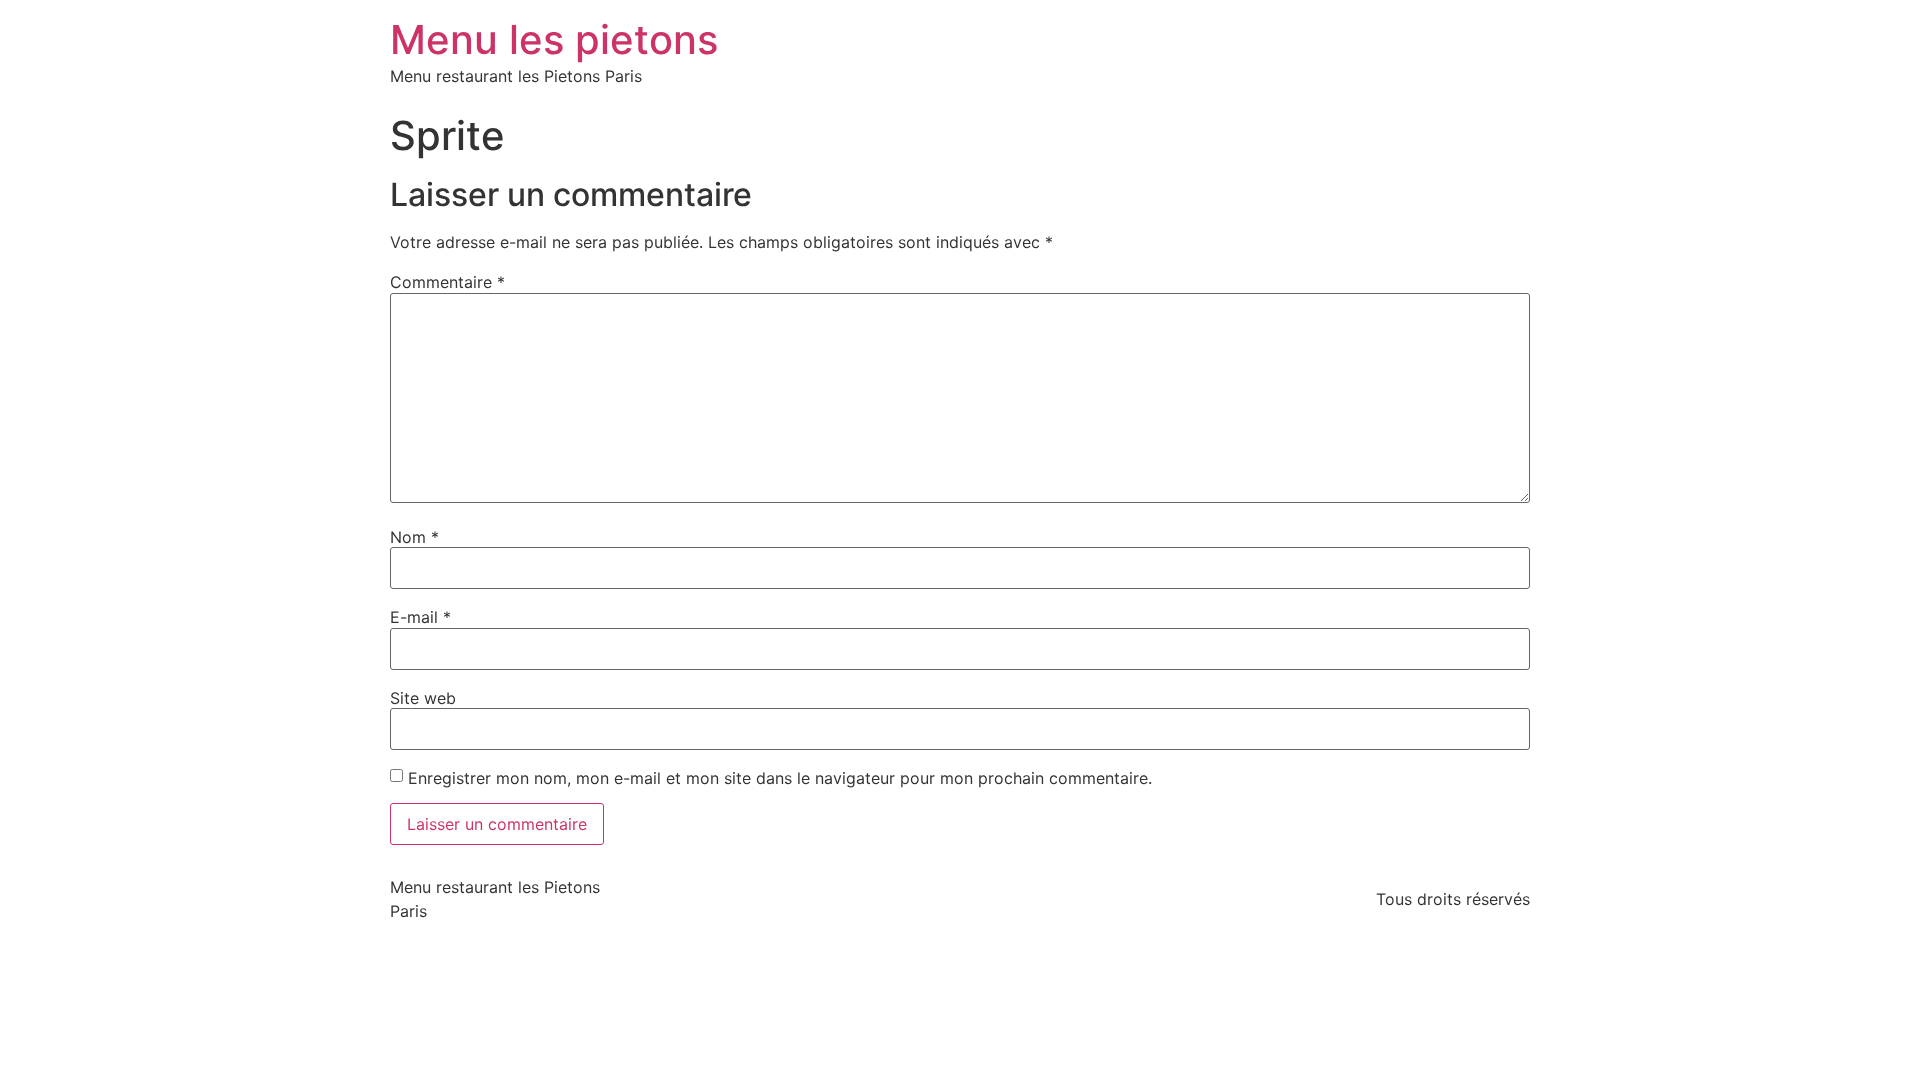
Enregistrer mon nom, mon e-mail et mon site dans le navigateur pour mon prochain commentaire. (780, 778)
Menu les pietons (554, 39)
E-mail (420, 617)
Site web (423, 698)
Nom (414, 537)
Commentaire (447, 282)
